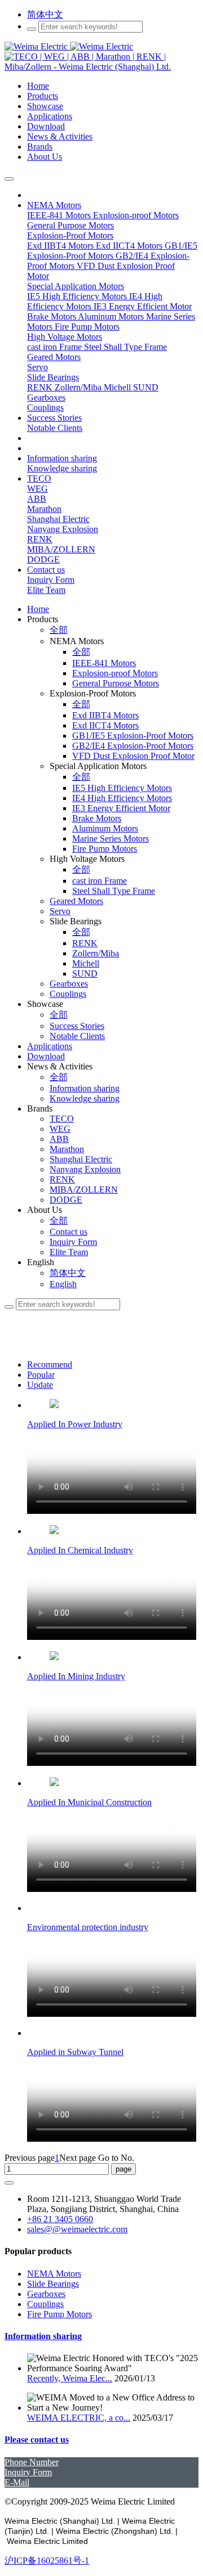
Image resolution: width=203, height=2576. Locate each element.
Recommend (50, 1365)
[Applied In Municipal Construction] (54, 1783)
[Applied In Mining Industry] (54, 1657)
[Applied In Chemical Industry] (54, 1531)
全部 (59, 630)
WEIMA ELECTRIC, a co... (79, 2418)
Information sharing (43, 2336)
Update (40, 1385)
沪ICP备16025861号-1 (47, 2561)
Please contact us (37, 2440)
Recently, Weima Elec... (70, 2378)
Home (38, 609)
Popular (41, 1375)
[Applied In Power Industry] (54, 1405)
